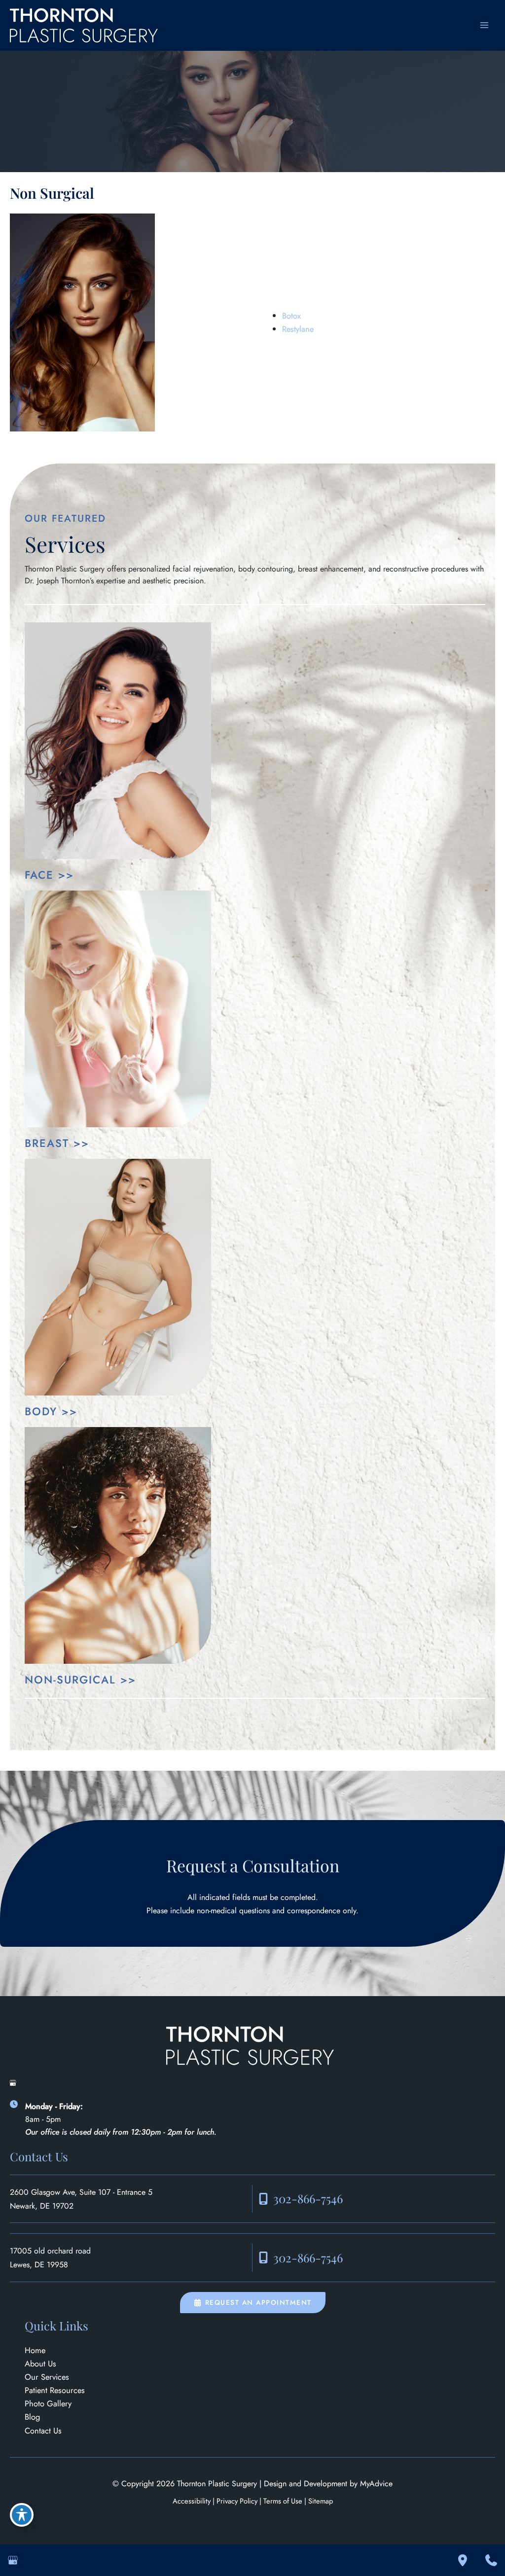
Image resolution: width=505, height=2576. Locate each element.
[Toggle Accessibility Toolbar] (22, 2515)
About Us (40, 2363)
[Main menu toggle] (484, 25)
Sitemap (321, 2501)
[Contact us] (491, 2560)
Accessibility (192, 2501)
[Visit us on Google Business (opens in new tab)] (13, 2083)
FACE (39, 875)
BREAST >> (57, 1143)
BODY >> (51, 1411)
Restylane (298, 329)
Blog (32, 2417)
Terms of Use (283, 2501)
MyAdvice (376, 2484)
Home (35, 2350)
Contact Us (43, 2431)
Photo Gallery (48, 2403)
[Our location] (463, 2560)
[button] (253, 2303)
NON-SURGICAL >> (80, 1680)
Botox (291, 316)
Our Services (47, 2377)
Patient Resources (55, 2390)
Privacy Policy (237, 2501)
